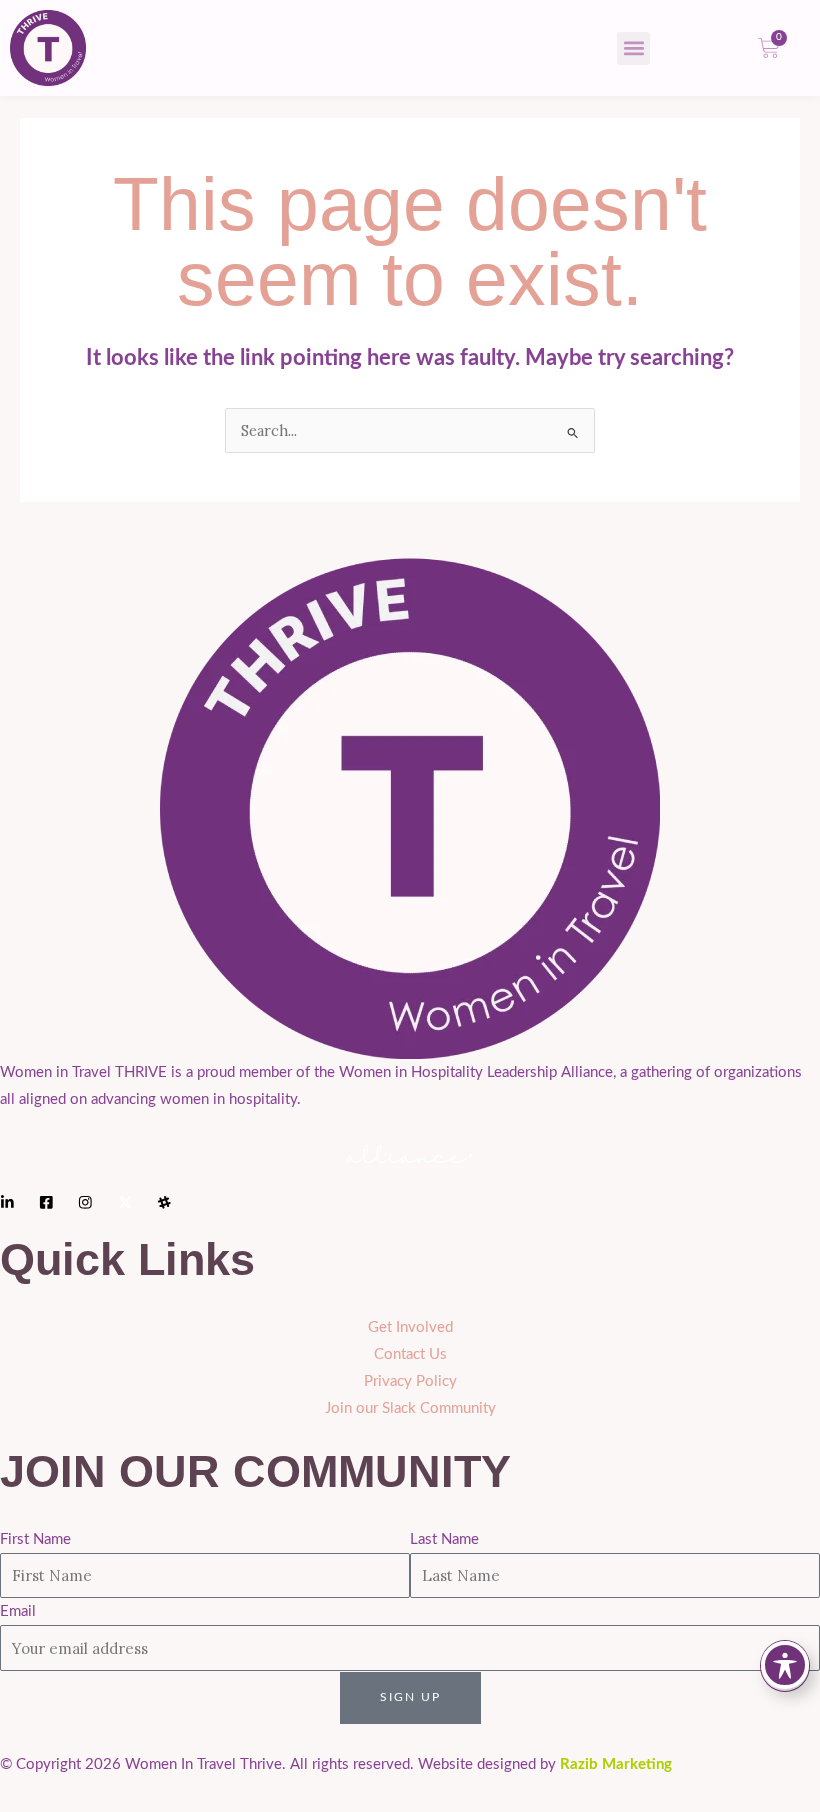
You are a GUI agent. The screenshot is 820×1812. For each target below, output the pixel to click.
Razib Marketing (616, 1764)
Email (18, 1611)
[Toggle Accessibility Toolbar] (785, 1665)
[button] (633, 48)
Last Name (444, 1539)
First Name (35, 1539)
